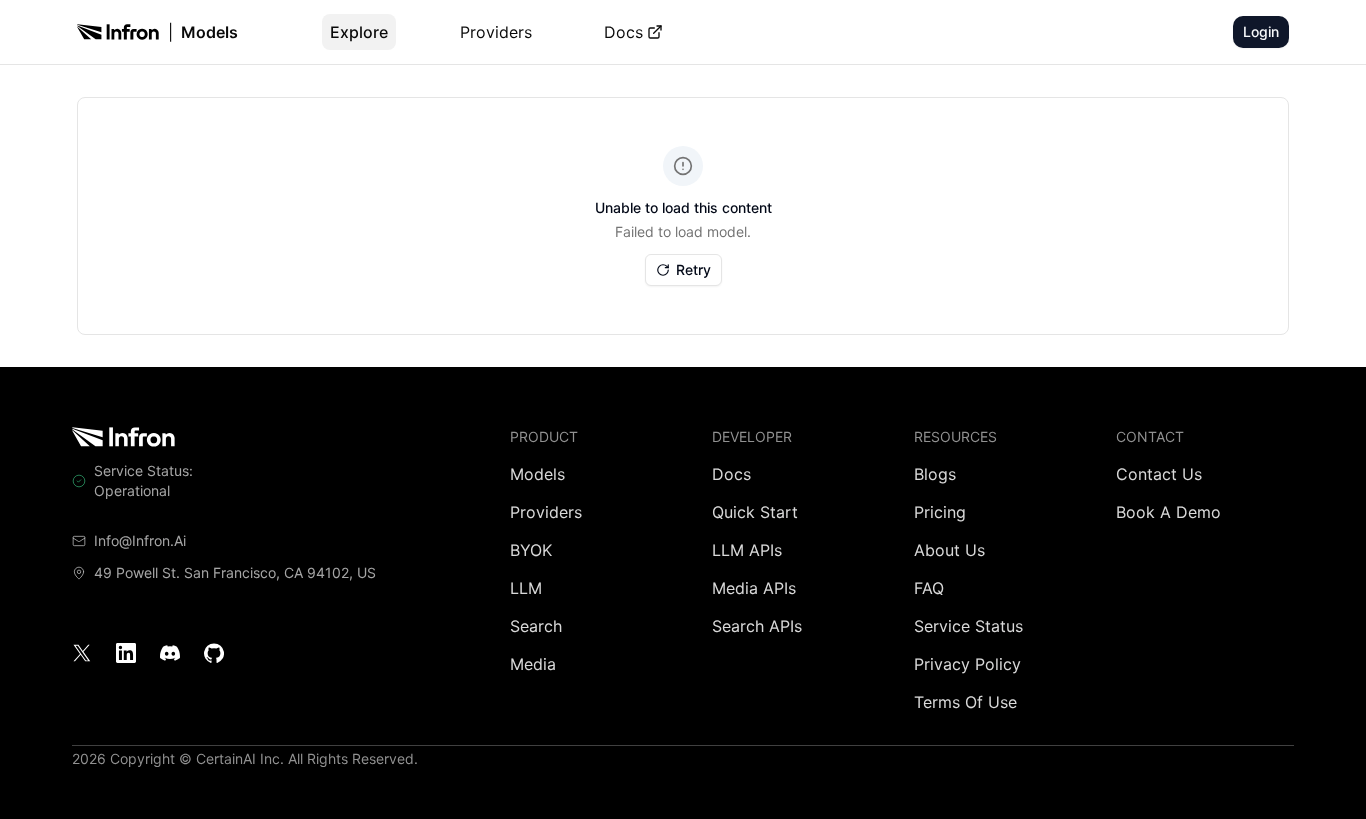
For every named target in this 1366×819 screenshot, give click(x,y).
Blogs (935, 474)
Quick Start (755, 512)
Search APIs (757, 626)
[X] (82, 653)
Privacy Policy (967, 664)
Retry (693, 269)
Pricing (940, 512)
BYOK (531, 550)
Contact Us (1159, 474)
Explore (359, 32)
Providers (496, 32)
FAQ (929, 588)
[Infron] (118, 32)
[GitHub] (214, 653)
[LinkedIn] (126, 653)
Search (536, 626)
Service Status (968, 626)
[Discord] (170, 653)
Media (533, 664)
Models (209, 32)
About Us (949, 550)
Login (1261, 31)
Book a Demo (1168, 512)
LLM (526, 588)
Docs (623, 32)
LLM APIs (747, 550)
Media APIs (754, 588)
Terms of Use (965, 702)
